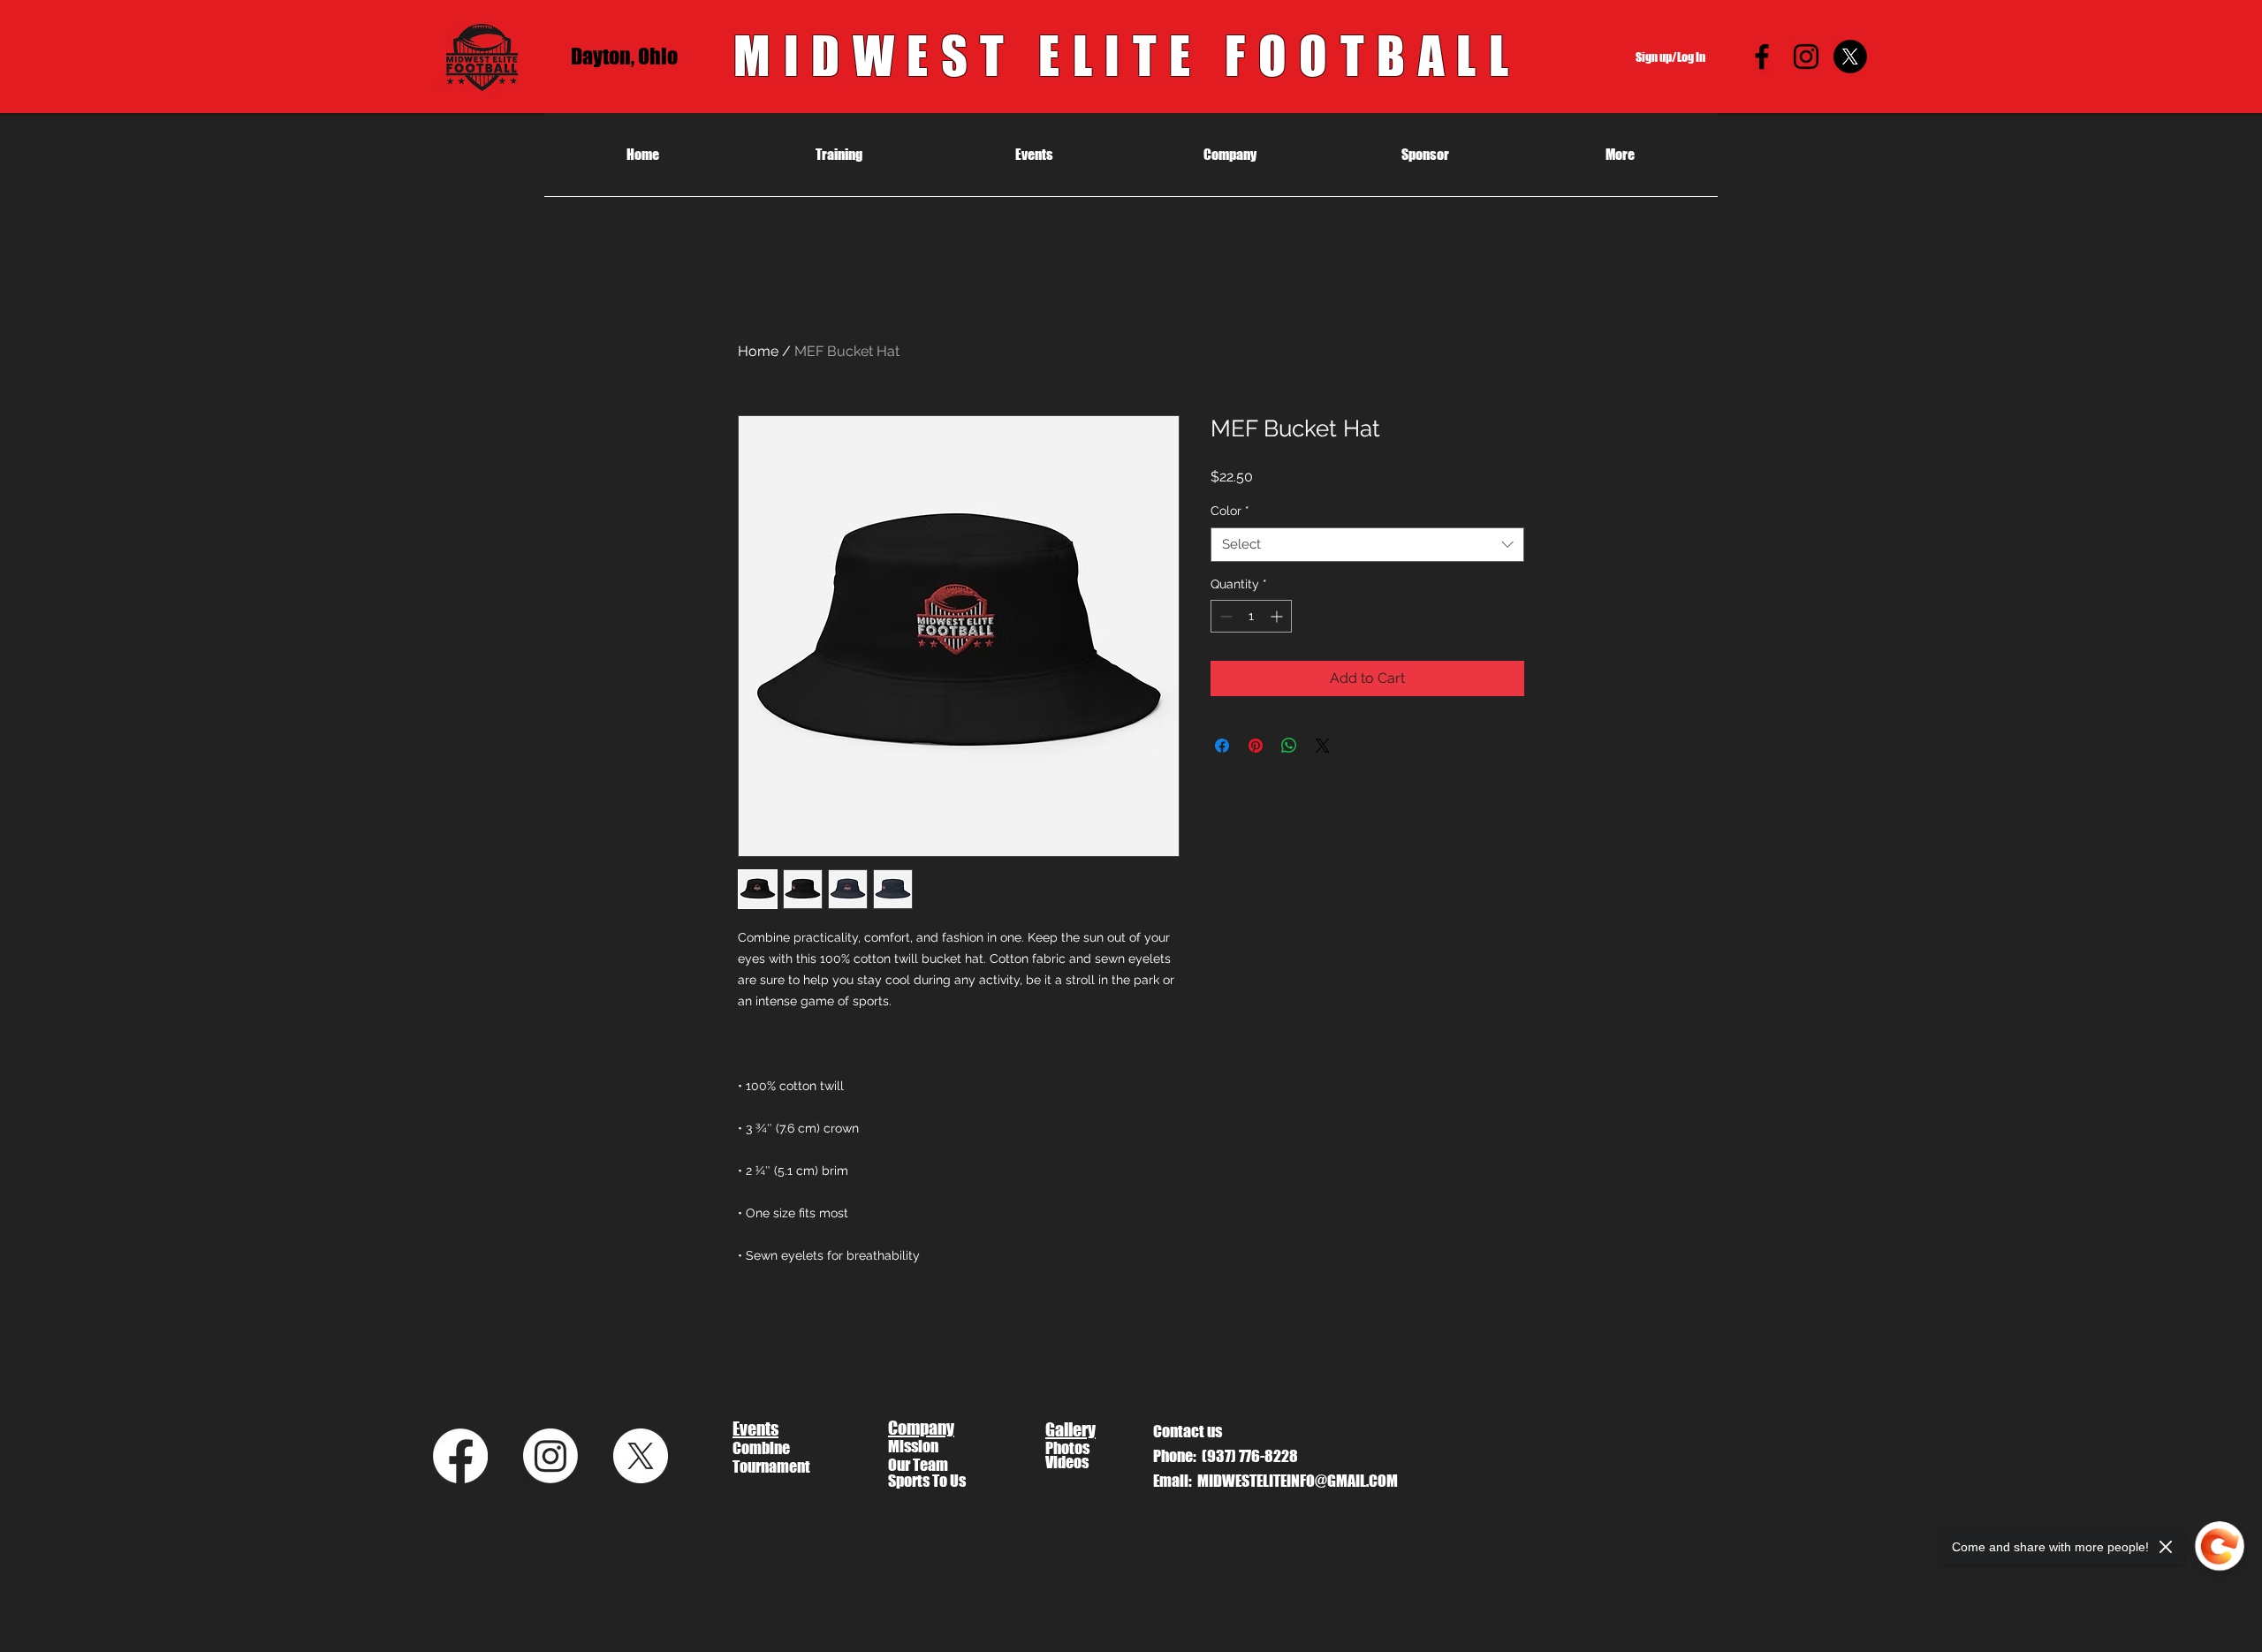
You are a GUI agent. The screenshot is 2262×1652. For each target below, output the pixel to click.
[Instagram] (1806, 57)
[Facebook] (1762, 57)
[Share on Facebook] (1222, 746)
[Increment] (1278, 616)
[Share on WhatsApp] (1289, 746)
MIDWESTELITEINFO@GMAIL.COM (1298, 1481)
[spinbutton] (1251, 616)
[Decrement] (1224, 616)
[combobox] (1367, 545)
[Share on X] (1323, 746)
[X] (1850, 57)
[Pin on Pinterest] (1256, 746)
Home (758, 351)
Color (1230, 511)
